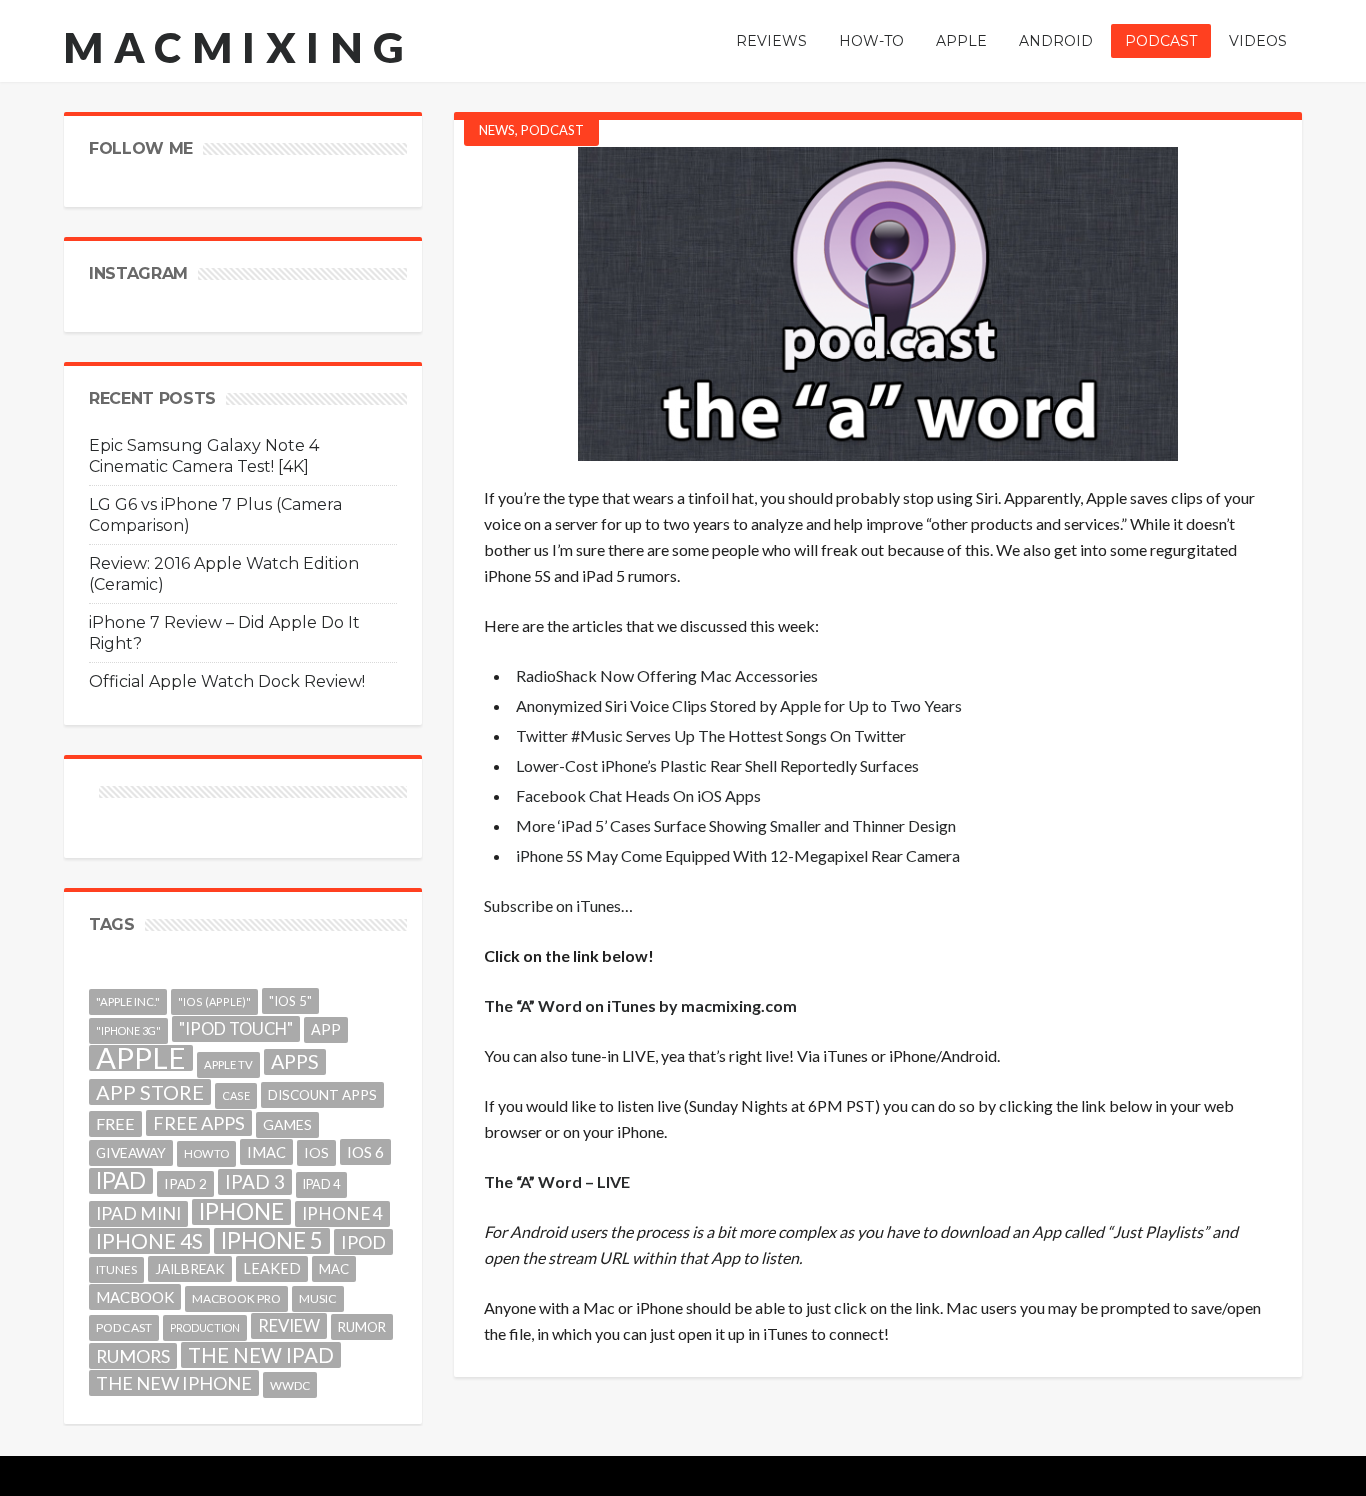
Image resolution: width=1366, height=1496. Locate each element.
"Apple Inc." (128, 1001)
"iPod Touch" (236, 1029)
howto (206, 1153)
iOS (316, 1152)
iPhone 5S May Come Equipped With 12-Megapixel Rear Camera (738, 855)
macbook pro (236, 1298)
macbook (135, 1297)
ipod (363, 1242)
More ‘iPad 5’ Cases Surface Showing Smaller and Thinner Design (736, 825)
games (287, 1124)
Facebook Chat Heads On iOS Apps (638, 795)
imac (266, 1152)
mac (334, 1269)
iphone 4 (342, 1213)
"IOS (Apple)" (214, 1001)
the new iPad (261, 1355)
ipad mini (138, 1213)
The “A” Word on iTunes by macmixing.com (640, 1005)
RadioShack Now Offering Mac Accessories (667, 675)
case (236, 1095)
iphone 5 (272, 1241)
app (326, 1029)
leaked (272, 1268)
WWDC (290, 1385)
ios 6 (365, 1152)
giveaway (131, 1152)
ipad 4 (321, 1184)
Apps (295, 1061)
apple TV (228, 1064)
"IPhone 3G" (128, 1030)
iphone (241, 1212)
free (115, 1123)
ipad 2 (185, 1183)
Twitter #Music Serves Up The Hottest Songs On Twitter (711, 735)
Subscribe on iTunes (552, 905)
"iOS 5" (290, 1001)
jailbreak (190, 1269)
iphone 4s (149, 1240)
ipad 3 (255, 1181)
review (289, 1325)
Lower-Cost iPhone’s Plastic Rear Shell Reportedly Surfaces (717, 765)
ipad (121, 1181)
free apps (199, 1123)
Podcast (552, 130)
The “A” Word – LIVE (557, 1181)
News (497, 130)
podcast (124, 1327)
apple (141, 1058)
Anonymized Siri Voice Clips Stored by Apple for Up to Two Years (739, 705)
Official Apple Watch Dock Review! (227, 681)
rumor (362, 1327)
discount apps (322, 1095)
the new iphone (174, 1383)
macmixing (239, 47)
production (205, 1327)
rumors (133, 1356)
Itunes (116, 1269)
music (318, 1298)
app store (150, 1092)
